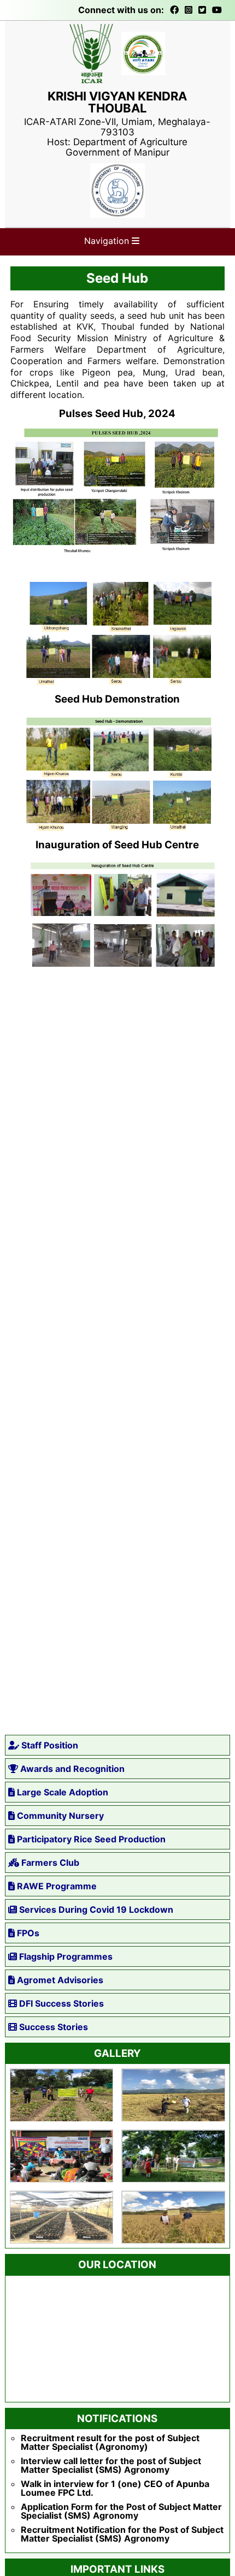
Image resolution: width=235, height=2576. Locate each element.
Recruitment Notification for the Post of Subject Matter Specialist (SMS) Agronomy (122, 2534)
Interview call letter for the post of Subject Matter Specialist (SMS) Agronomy (111, 2465)
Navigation (108, 241)
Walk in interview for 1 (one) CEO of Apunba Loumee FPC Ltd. (115, 2488)
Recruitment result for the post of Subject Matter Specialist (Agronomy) (110, 2442)
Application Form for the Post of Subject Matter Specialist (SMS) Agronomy (121, 2511)
